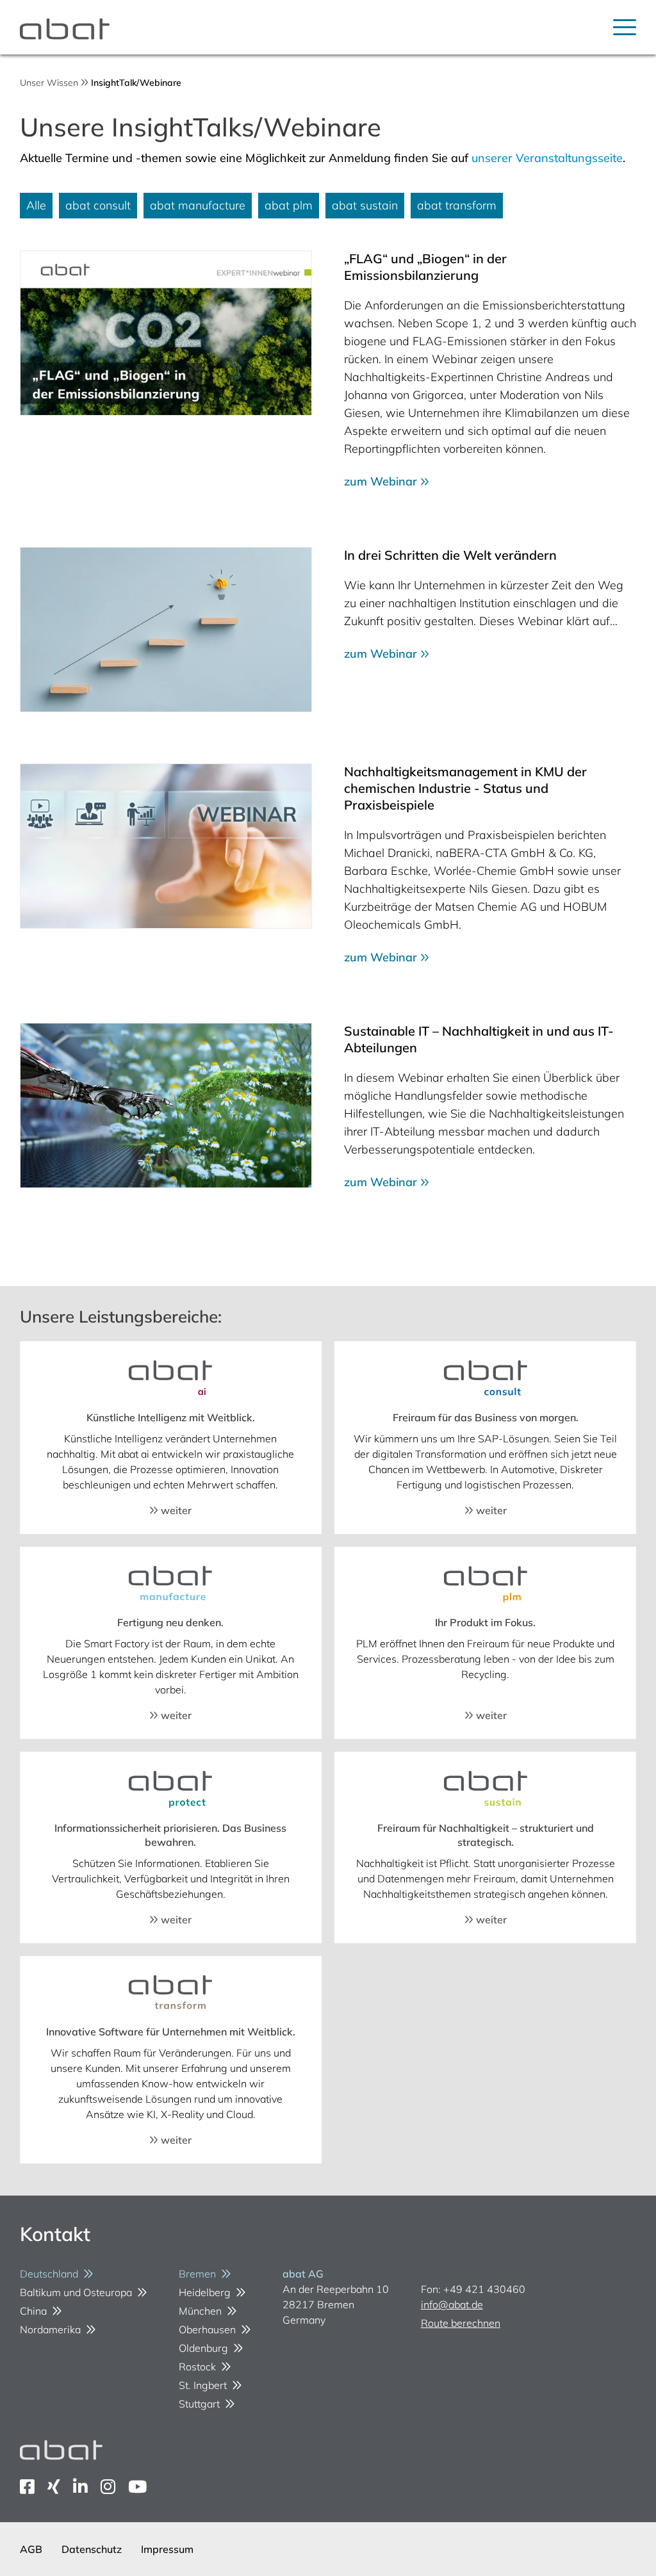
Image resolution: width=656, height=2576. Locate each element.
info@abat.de (452, 2304)
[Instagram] (108, 2487)
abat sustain (365, 205)
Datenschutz (92, 2549)
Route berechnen (461, 2323)
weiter (175, 1510)
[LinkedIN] (80, 2487)
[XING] (54, 2487)
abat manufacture (198, 205)
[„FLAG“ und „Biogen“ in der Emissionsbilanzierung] (166, 333)
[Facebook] (27, 2487)
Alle (36, 205)
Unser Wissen (49, 83)
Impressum (167, 2549)
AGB (31, 2549)
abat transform (457, 205)
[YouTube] (137, 2487)
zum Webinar (382, 481)
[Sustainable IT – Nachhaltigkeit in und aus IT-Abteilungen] (166, 1105)
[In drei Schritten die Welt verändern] (166, 630)
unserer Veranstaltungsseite (547, 158)
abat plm (289, 205)
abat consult (98, 205)
